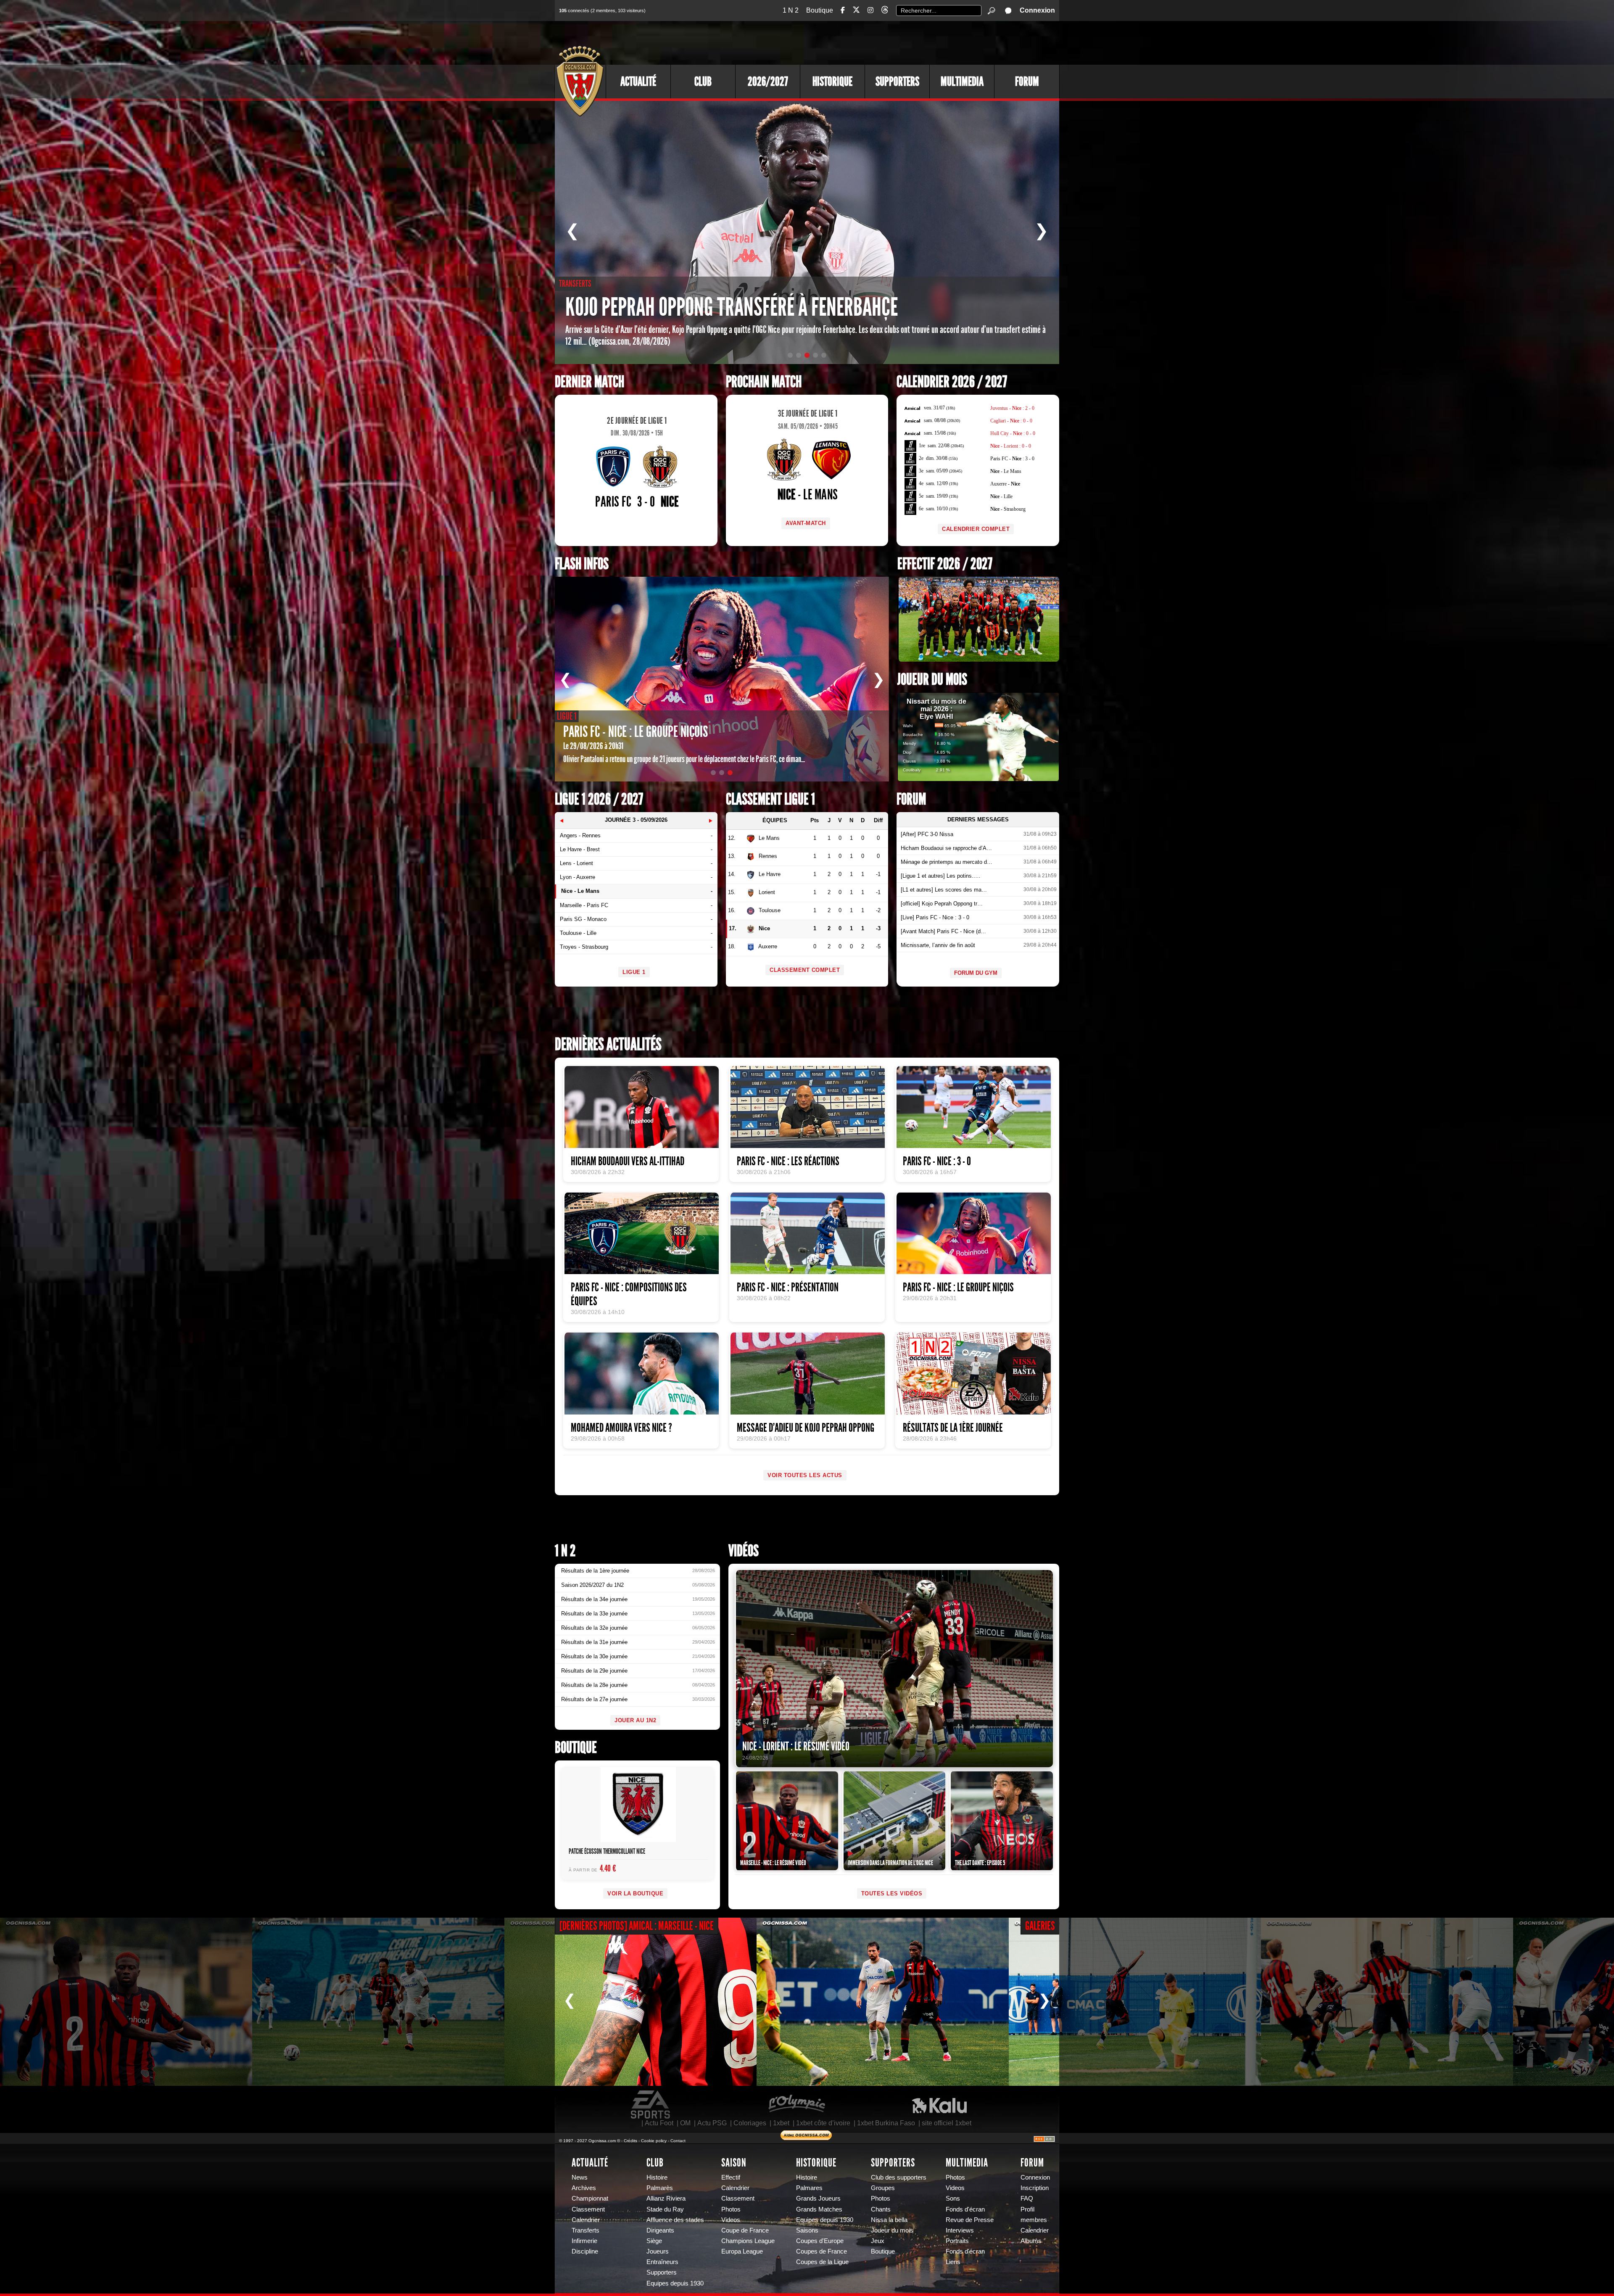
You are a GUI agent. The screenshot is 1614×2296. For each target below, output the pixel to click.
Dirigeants (660, 2230)
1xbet (781, 2123)
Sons (953, 2198)
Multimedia (962, 82)
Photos (731, 2209)
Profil (1027, 2209)
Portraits (957, 2241)
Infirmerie (584, 2241)
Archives (584, 2188)
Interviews (960, 2230)
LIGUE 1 (634, 972)
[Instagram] (870, 10)
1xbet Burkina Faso (886, 2123)
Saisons (807, 2230)
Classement (588, 2209)
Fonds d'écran (965, 2209)
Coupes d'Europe (820, 2241)
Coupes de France (822, 2251)
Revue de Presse (970, 2220)
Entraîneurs (662, 2262)
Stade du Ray (665, 2209)
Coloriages (750, 2123)
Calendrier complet (976, 529)
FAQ (1027, 2198)
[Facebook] (843, 10)
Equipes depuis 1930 (675, 2283)
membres (1034, 2220)
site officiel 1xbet (947, 2123)
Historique (832, 82)
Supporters (897, 82)
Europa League (742, 2251)
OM (685, 2123)
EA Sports (651, 2105)
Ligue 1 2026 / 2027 (599, 799)
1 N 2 (791, 10)
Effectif (731, 2177)
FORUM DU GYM (976, 973)
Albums (1031, 2241)
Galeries (1040, 1926)
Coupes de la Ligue (822, 2262)
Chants (881, 2209)
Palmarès (660, 2188)
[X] (856, 11)
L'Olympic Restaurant (796, 2105)
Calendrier (586, 2220)
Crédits (630, 2141)
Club (703, 82)
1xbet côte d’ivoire (823, 2123)
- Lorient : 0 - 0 (1011, 446)
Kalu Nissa (939, 2105)
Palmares (809, 2188)
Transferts (585, 2230)
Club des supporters (899, 2177)
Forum (1027, 82)
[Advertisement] (906, 42)
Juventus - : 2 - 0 (1012, 408)
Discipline (585, 2251)
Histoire (657, 2177)
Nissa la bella (889, 2220)
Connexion (1037, 10)
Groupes (883, 2188)
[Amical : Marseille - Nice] (126, 2002)
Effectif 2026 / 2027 (945, 564)
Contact (678, 2141)
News (580, 2177)
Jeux (878, 2241)
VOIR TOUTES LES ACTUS (805, 1475)
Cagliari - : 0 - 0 (1011, 421)
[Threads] (885, 11)
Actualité (638, 82)
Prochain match (764, 382)
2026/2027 (768, 82)
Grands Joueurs (818, 2198)
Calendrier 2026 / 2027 (952, 382)
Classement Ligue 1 (770, 799)
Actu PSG (712, 2123)
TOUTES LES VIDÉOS (892, 1894)
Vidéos (744, 1551)
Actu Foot (659, 2123)
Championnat (590, 2198)
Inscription (1035, 2188)
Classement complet (805, 970)
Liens (953, 2262)
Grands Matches (819, 2209)
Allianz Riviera (666, 2198)
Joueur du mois (932, 680)
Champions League (748, 2241)
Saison (734, 2163)
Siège (654, 2241)
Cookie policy (654, 2141)
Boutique (820, 10)
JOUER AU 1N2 (635, 1720)
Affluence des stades (675, 2220)
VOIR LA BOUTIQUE (635, 1894)
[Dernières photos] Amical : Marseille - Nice (637, 1926)
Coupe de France (745, 2230)
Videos (731, 2220)
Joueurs (658, 2251)
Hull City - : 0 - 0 (1013, 433)
